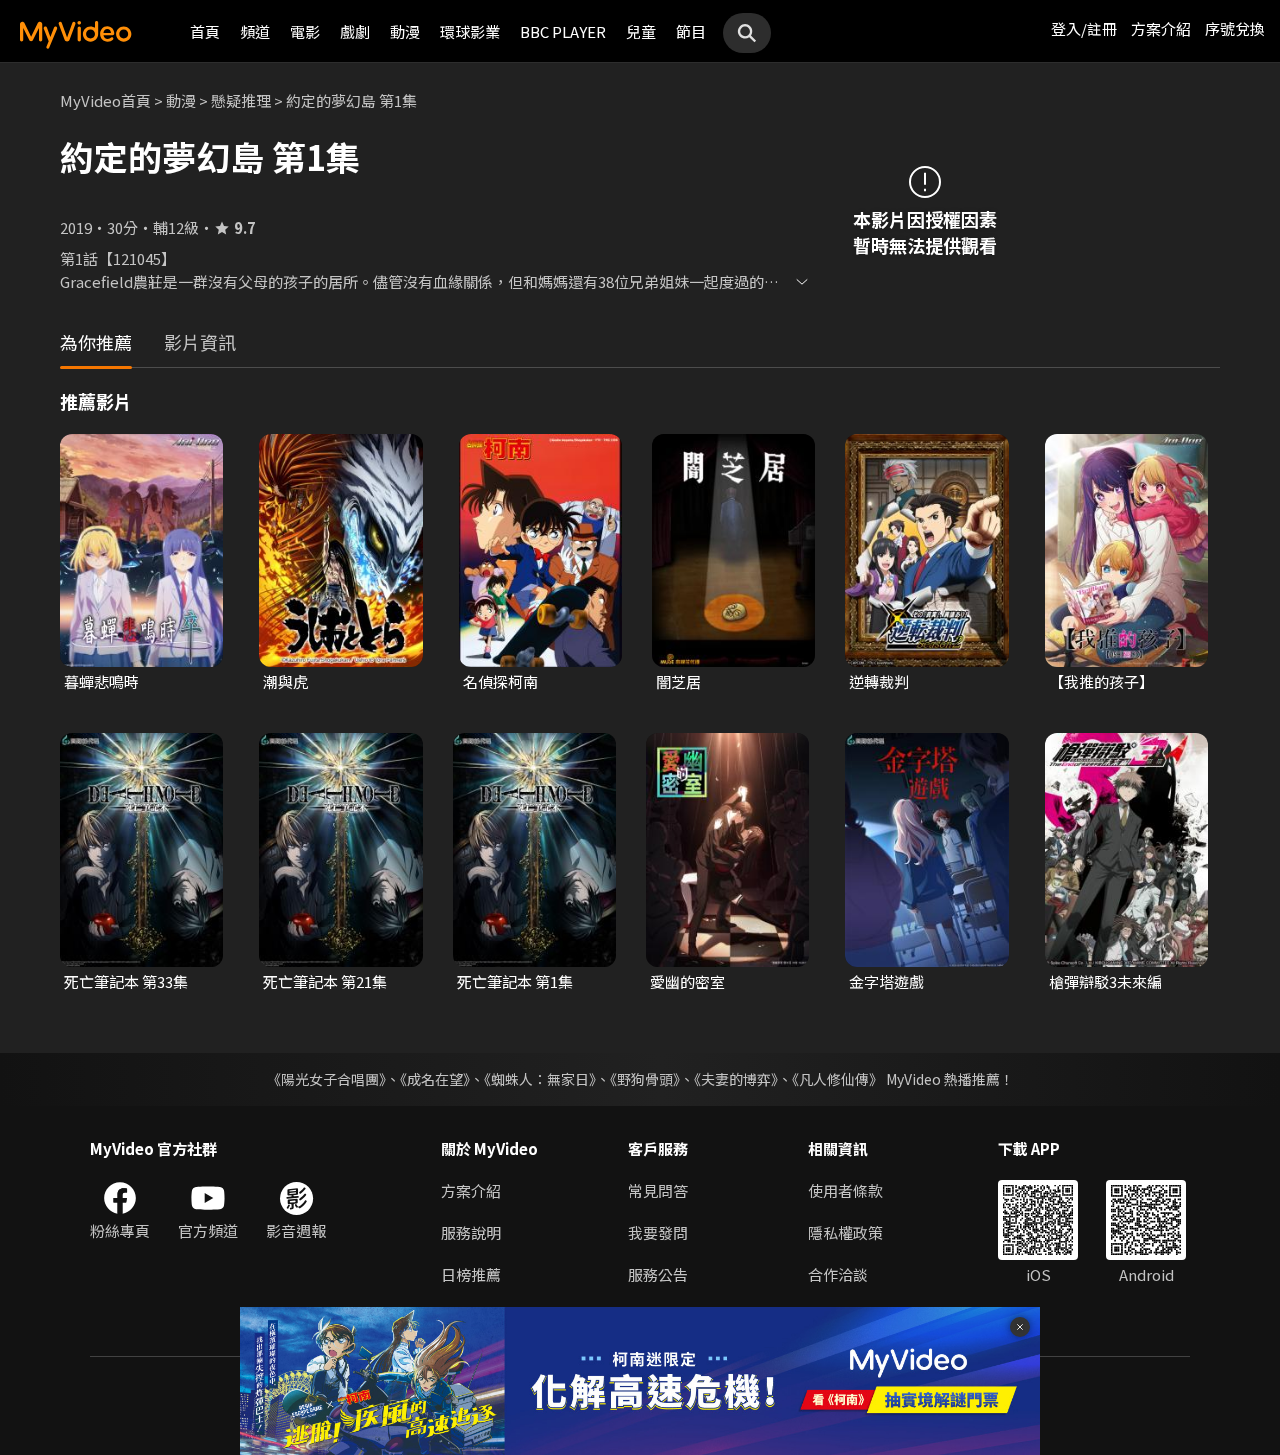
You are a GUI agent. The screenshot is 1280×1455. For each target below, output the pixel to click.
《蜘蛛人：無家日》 (540, 1079)
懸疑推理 (241, 100)
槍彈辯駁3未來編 (1105, 981)
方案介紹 (1161, 28)
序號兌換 (1235, 28)
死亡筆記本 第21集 (325, 981)
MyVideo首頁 (105, 100)
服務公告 (658, 1274)
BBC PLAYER (563, 31)
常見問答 (658, 1190)
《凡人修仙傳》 (837, 1079)
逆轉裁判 (879, 681)
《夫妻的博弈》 (736, 1079)
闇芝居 (678, 681)
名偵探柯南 (500, 681)
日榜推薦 (471, 1274)
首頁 (205, 31)
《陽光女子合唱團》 (326, 1079)
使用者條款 (845, 1190)
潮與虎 (285, 681)
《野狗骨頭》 (645, 1079)
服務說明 (471, 1232)
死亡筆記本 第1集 (515, 981)
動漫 (405, 31)
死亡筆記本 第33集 (126, 981)
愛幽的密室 (687, 981)
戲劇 (355, 31)
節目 (691, 31)
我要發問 (658, 1232)
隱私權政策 (845, 1232)
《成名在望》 (435, 1079)
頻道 (255, 31)
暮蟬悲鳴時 (101, 681)
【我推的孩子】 (1101, 681)
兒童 (641, 31)
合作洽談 (838, 1274)
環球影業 (470, 31)
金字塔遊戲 (886, 981)
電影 (305, 31)
